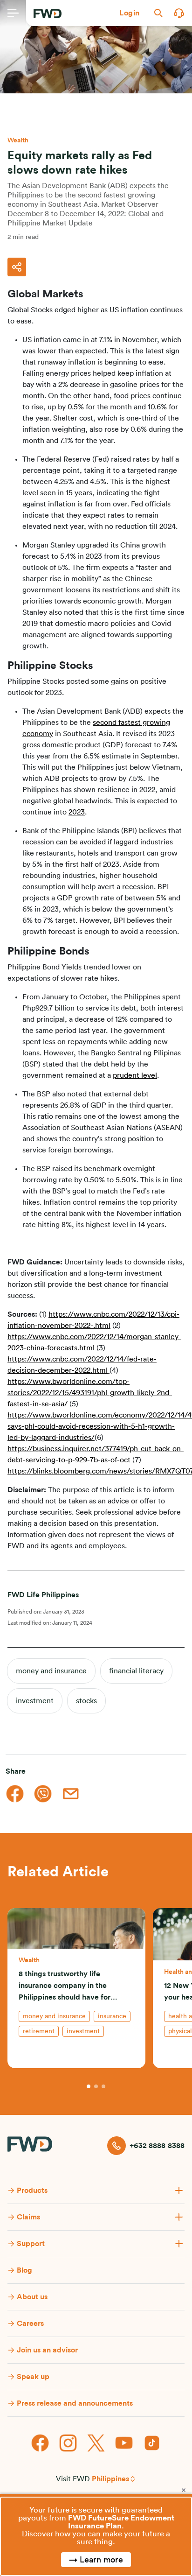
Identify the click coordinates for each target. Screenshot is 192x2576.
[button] (130, 13)
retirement (39, 2031)
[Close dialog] (184, 2490)
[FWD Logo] (48, 14)
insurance (112, 2016)
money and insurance (51, 1671)
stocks (86, 1701)
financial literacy (136, 1671)
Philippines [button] (110, 2479)
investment (35, 1701)
